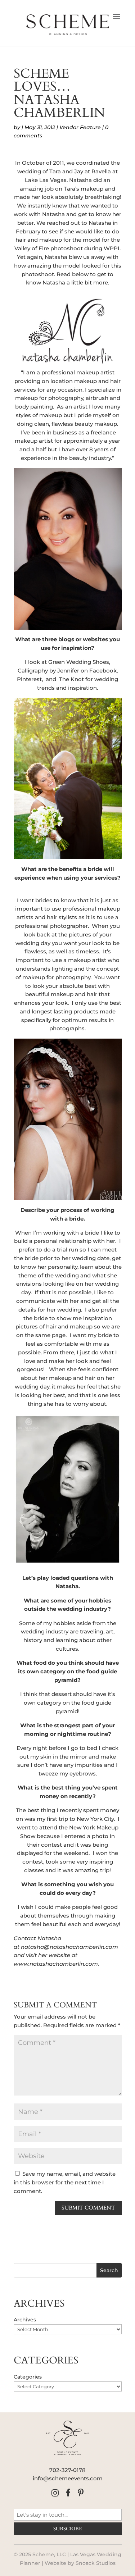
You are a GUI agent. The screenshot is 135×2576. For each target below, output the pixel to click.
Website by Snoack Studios (80, 2563)
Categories (28, 2377)
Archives (25, 2320)
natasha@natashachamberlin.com (69, 1947)
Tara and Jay (66, 171)
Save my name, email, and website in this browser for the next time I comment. (65, 2182)
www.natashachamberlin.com (56, 1964)
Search (109, 2270)
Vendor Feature (80, 127)
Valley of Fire (32, 248)
